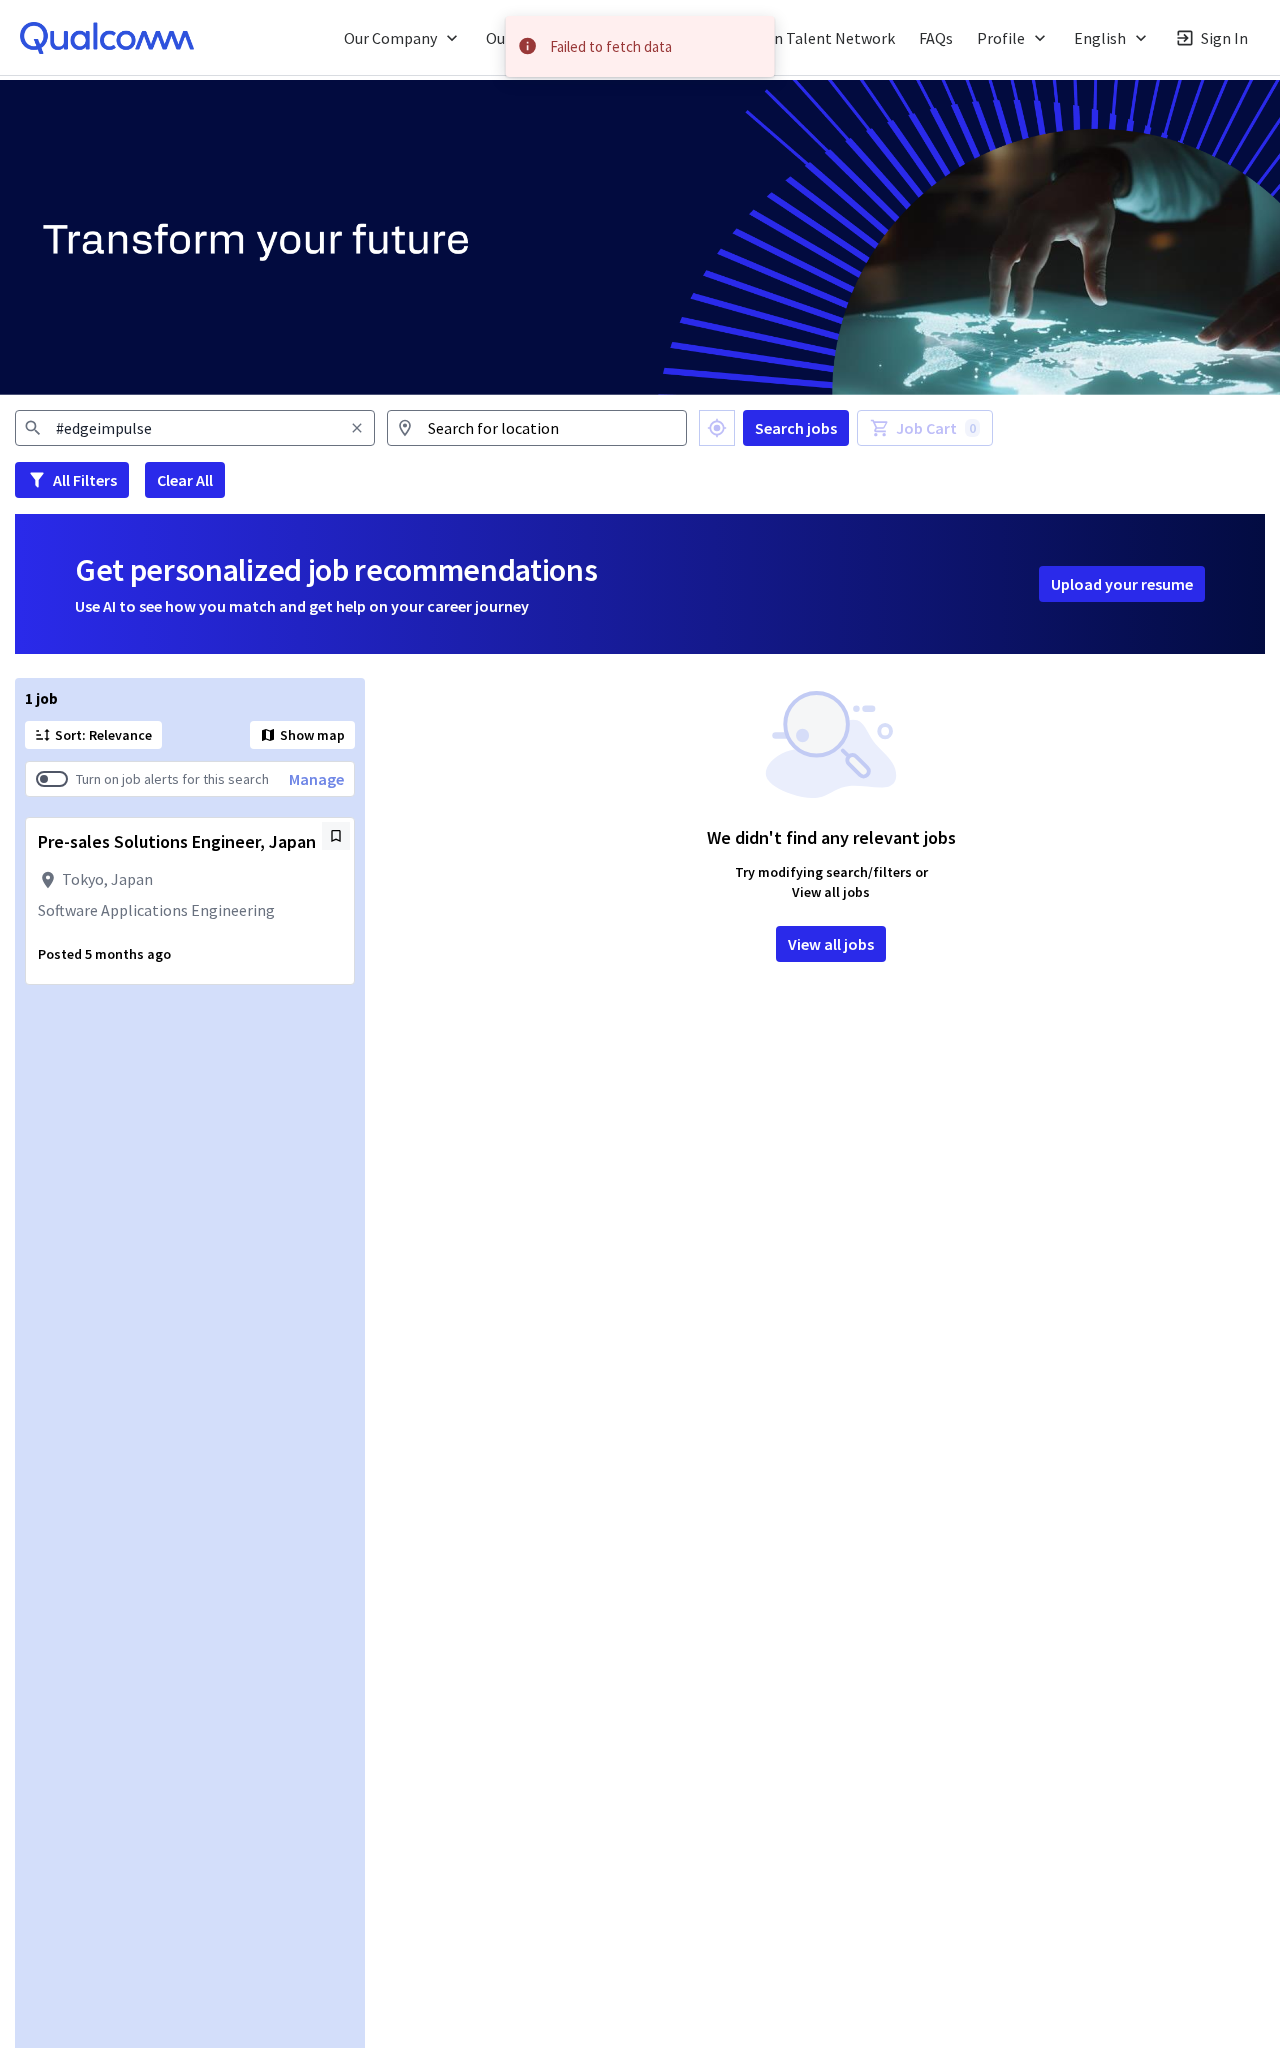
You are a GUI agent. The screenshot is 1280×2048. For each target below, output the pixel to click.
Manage (316, 779)
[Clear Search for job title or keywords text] (357, 428)
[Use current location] (717, 428)
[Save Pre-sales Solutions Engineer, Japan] (336, 836)
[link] (107, 38)
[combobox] (195, 428)
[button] (403, 37)
